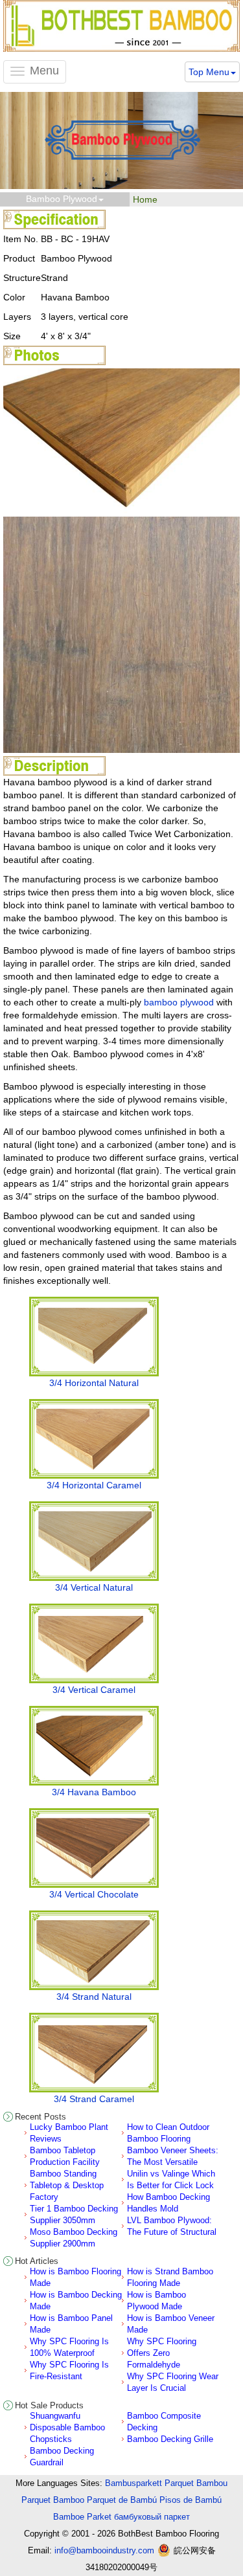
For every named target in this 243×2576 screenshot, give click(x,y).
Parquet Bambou (196, 2483)
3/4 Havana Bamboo (94, 1792)
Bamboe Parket (82, 2517)
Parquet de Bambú (122, 2500)
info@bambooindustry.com (104, 2550)
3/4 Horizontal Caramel (94, 1485)
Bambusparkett (133, 2483)
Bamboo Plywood (62, 199)
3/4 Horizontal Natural (94, 1383)
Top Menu (209, 72)
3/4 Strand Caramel (94, 2099)
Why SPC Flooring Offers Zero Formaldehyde (162, 2353)
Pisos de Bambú (191, 2500)
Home (145, 199)
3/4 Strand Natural (94, 1997)
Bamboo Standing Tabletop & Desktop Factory (67, 2185)
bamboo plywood (179, 1002)
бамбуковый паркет (152, 2517)
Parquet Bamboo (53, 2500)
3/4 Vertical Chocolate (94, 1894)
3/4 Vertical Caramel (94, 1690)
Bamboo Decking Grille (170, 2439)
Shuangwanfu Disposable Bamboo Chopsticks (67, 2427)
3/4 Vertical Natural (94, 1587)
